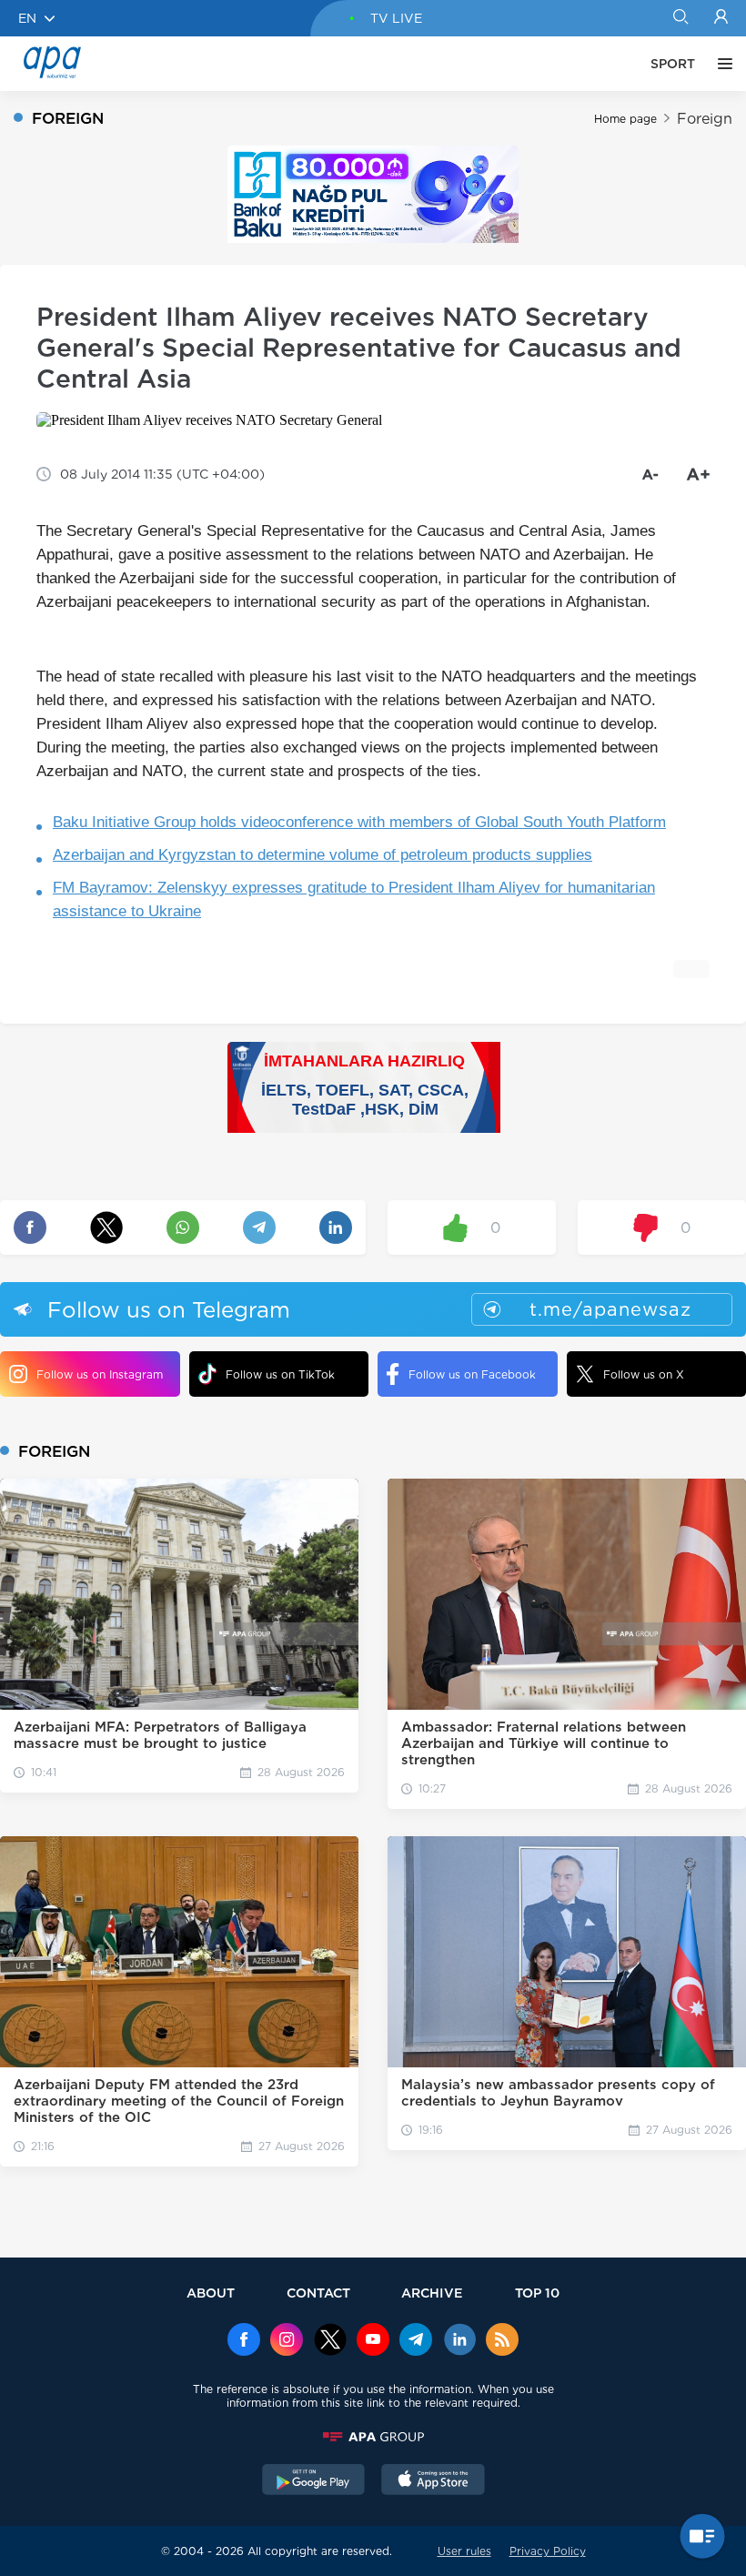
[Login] (721, 18)
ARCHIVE (432, 2293)
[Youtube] (373, 2341)
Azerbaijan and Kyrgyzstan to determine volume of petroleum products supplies (323, 855)
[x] (330, 2341)
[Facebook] (244, 2341)
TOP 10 (537, 2293)
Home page (625, 119)
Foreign (705, 119)
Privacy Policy (548, 2551)
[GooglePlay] (314, 2481)
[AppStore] (433, 2481)
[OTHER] (721, 64)
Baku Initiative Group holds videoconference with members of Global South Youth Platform (359, 822)
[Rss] (502, 2341)
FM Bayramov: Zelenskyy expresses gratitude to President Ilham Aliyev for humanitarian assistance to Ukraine (354, 899)
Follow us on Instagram (100, 1374)
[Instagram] (287, 2341)
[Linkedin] (459, 2341)
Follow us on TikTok (280, 1374)
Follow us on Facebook (472, 1374)
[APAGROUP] (373, 2437)
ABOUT (211, 2293)
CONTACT (318, 2293)
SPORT (673, 64)
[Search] (680, 18)
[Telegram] (416, 2341)
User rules (464, 2551)
